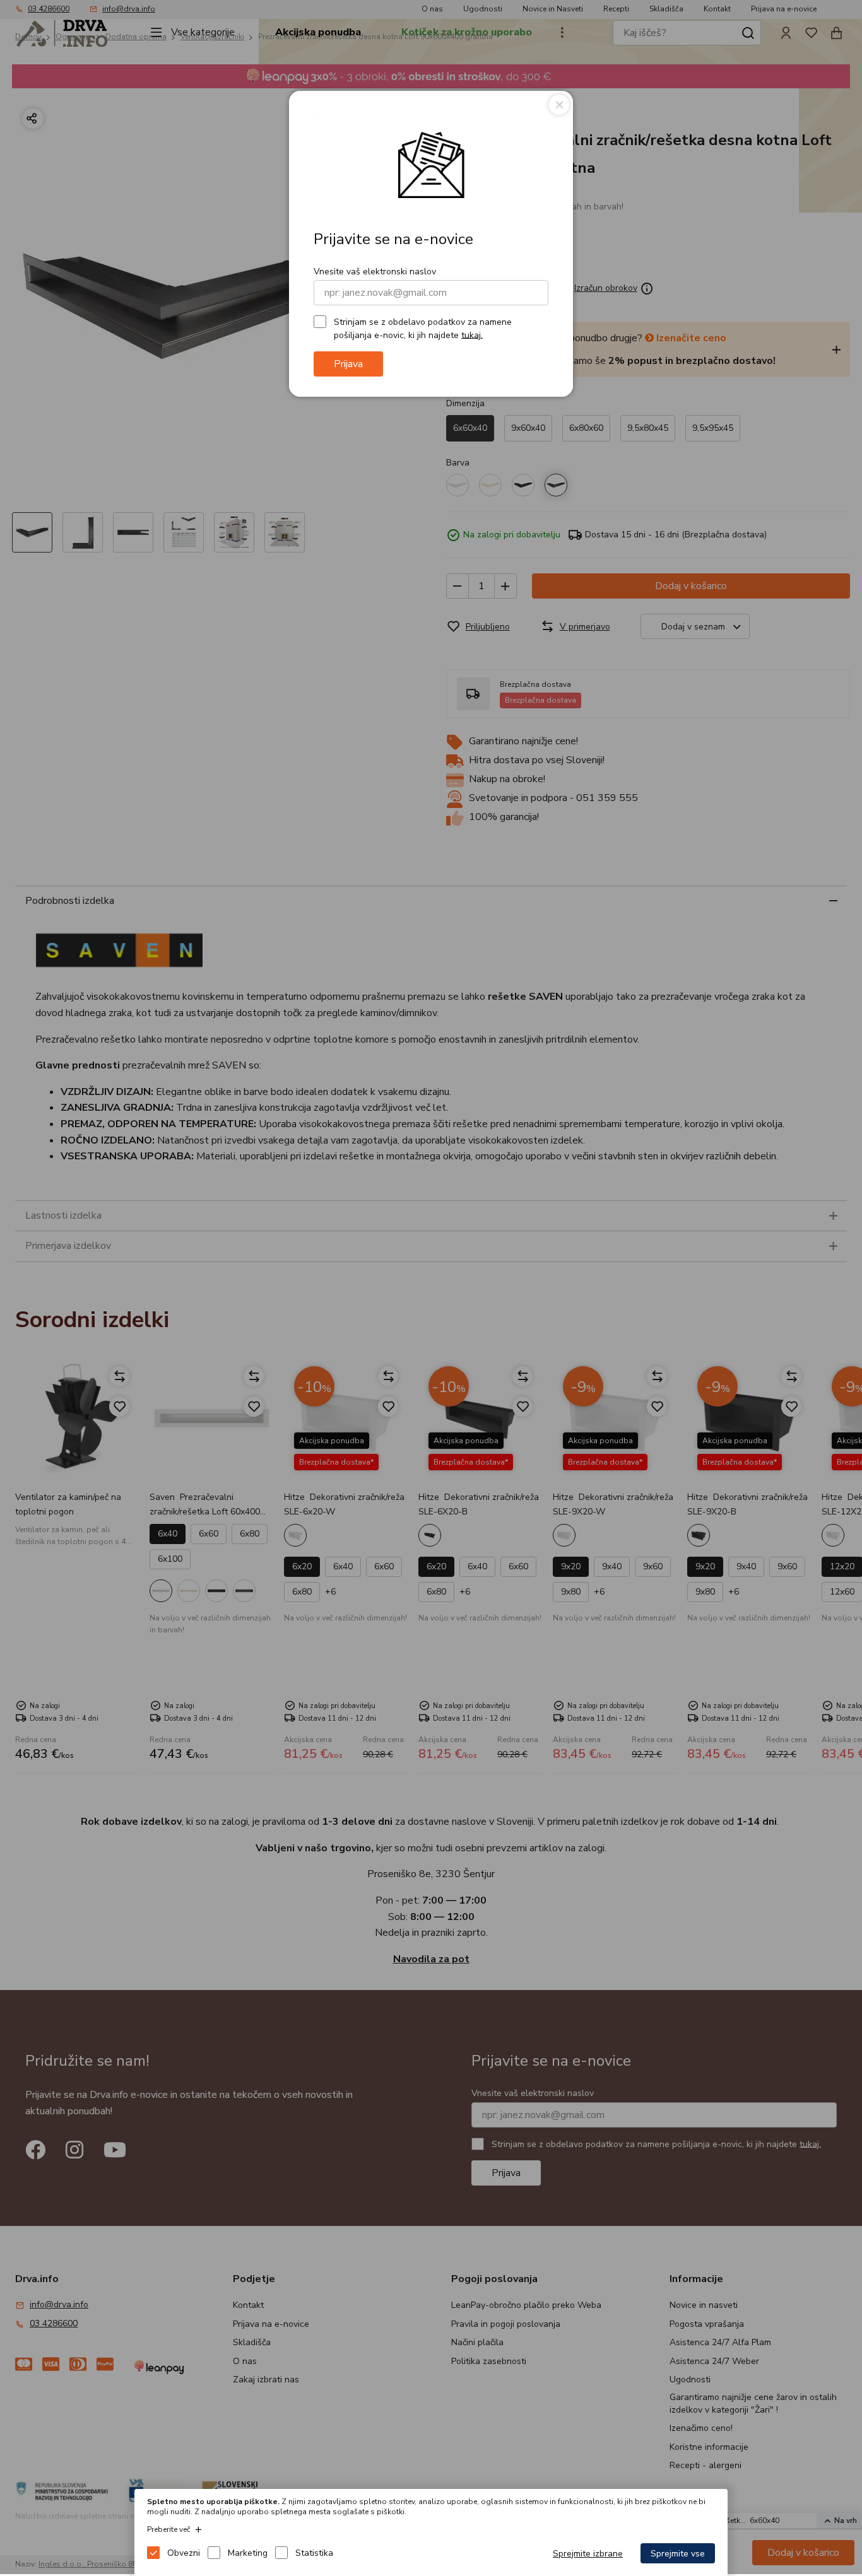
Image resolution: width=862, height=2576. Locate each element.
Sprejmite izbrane (588, 2554)
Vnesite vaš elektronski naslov (375, 272)
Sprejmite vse (678, 2554)
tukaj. (472, 335)
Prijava (348, 364)
